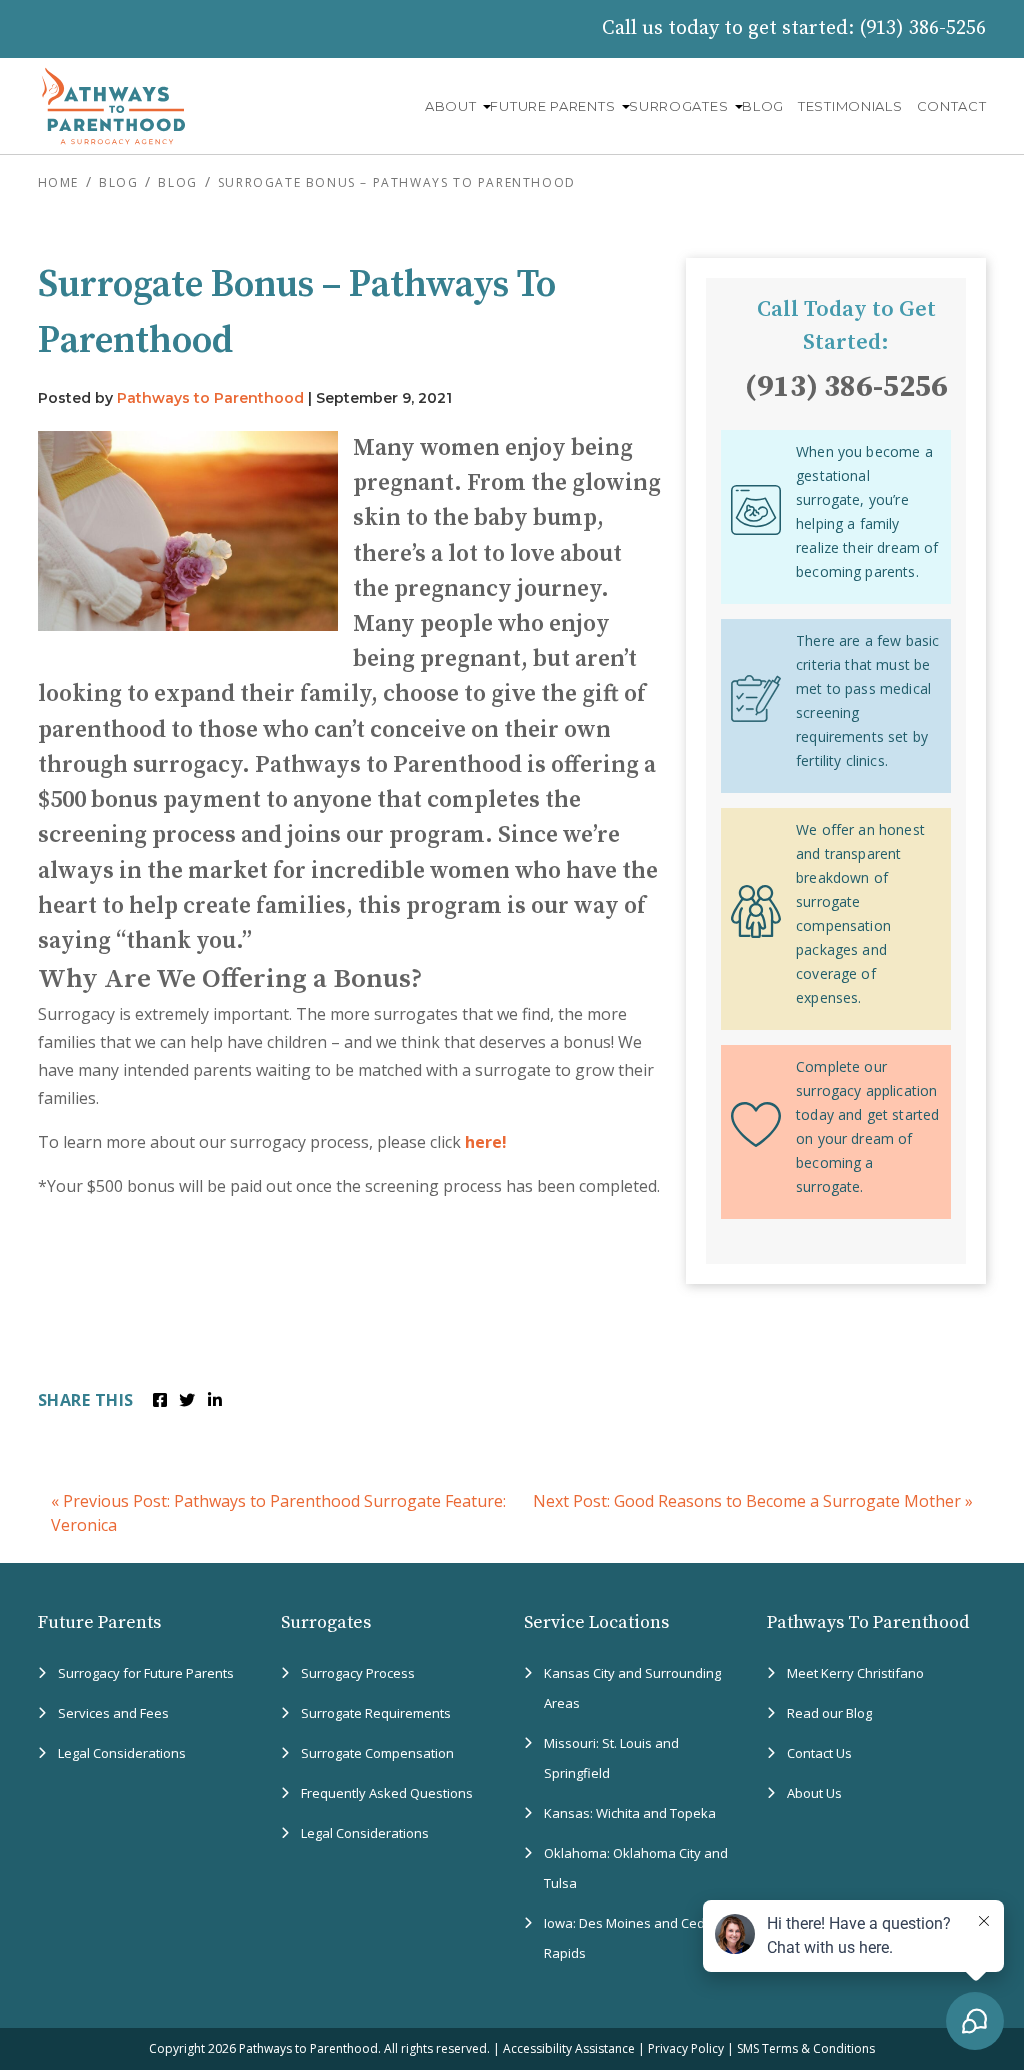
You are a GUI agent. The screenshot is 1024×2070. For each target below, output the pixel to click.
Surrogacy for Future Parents (146, 1673)
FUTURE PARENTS (552, 106)
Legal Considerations (122, 1753)
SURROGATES (678, 106)
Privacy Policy (686, 2048)
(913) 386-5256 (922, 28)
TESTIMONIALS (850, 106)
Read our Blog (829, 1713)
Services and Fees (113, 1713)
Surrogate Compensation (377, 1753)
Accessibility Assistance (569, 2048)
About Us (814, 1793)
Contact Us (819, 1753)
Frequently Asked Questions (387, 1793)
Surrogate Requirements (376, 1713)
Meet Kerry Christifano (855, 1673)
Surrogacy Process (358, 1673)
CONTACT (952, 106)
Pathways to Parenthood (210, 398)
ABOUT (451, 106)
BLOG (763, 106)
